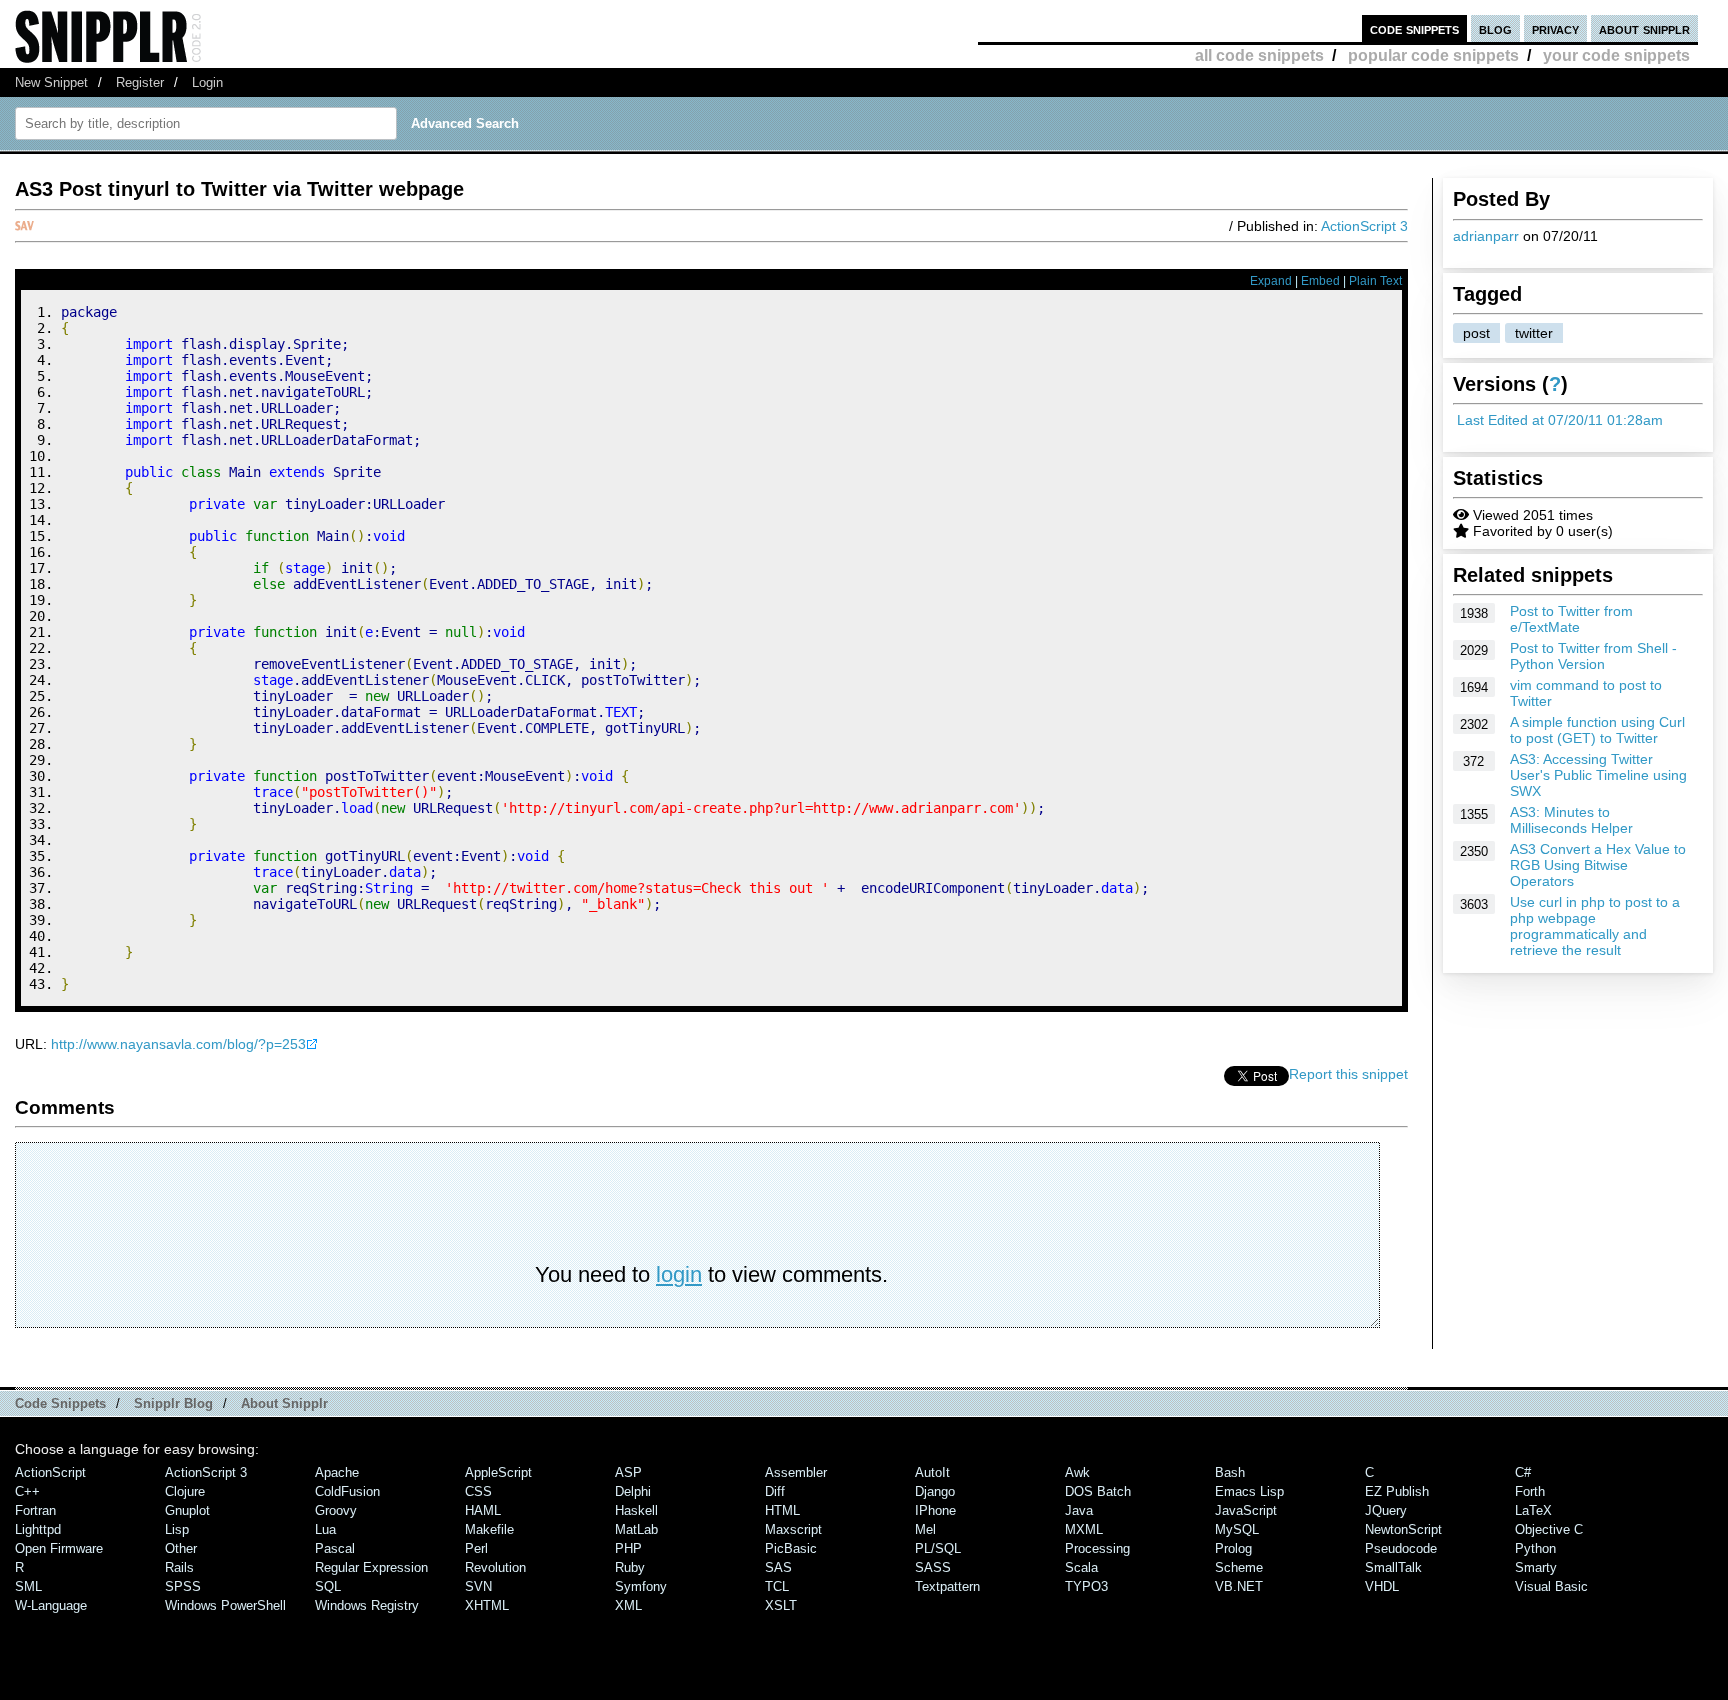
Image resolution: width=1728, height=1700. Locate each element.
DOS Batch (1098, 1491)
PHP (628, 1548)
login (679, 1274)
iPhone (935, 1510)
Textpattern (947, 1586)
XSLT (781, 1605)
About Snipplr (284, 1403)
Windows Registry (367, 1605)
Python (1535, 1548)
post (1476, 333)
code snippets (1414, 28)
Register (140, 82)
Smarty (1536, 1567)
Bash (1230, 1472)
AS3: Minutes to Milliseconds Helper (1571, 820)
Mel (925, 1529)
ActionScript (50, 1472)
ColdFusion (347, 1491)
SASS (933, 1567)
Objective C (1549, 1529)
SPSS (183, 1586)
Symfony (641, 1586)
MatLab (636, 1529)
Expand (1271, 281)
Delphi (633, 1491)
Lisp (177, 1529)
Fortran (35, 1510)
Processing (1097, 1548)
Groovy (336, 1510)
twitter (1534, 333)
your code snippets (1616, 55)
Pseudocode (1401, 1548)
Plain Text (1375, 281)
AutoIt (932, 1472)
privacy (1555, 28)
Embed (1320, 281)
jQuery (1386, 1510)
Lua (325, 1529)
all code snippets (1259, 55)
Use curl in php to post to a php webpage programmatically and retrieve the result (1595, 926)
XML (628, 1605)
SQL (328, 1586)
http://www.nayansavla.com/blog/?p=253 (178, 1044)
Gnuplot (187, 1510)
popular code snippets (1433, 55)
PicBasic (791, 1548)
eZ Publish (1397, 1491)
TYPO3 (1086, 1586)
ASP (628, 1472)
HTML (782, 1510)
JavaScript (1246, 1510)
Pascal (335, 1548)
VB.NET (1239, 1586)
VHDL (1382, 1586)
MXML (1084, 1529)
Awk (1077, 1472)
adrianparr (1486, 236)
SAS (778, 1567)
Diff (775, 1491)
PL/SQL (938, 1548)
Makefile (489, 1529)
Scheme (1239, 1567)
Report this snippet (1348, 1074)
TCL (777, 1586)
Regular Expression (371, 1567)
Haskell (636, 1510)
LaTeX (1533, 1510)
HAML (483, 1510)
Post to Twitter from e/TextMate (1571, 619)
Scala (1081, 1567)
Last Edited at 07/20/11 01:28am (1560, 420)
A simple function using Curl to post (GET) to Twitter (1597, 730)
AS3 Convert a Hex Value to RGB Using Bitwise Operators (1598, 865)
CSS (478, 1491)
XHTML (487, 1605)
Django (935, 1491)
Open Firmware (59, 1548)
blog (1495, 28)
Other (181, 1548)
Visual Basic (1551, 1586)
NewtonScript (1403, 1529)
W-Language (51, 1605)
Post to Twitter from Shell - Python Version (1593, 656)
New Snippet (51, 82)
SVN (478, 1586)
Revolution (495, 1567)
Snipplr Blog (173, 1403)
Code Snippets (60, 1403)
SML (28, 1586)
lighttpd (38, 1529)
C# (1523, 1472)
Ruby (630, 1567)
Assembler (796, 1472)
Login (207, 82)
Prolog (1233, 1548)
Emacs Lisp (1249, 1491)
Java (1079, 1510)
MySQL (1237, 1529)
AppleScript (498, 1472)
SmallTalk (1393, 1567)
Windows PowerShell (225, 1605)
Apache (337, 1472)
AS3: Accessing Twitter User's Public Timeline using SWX (1598, 775)
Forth (1530, 1491)
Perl (476, 1548)
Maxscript (793, 1529)
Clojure (185, 1491)
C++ (27, 1491)
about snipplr (1644, 28)
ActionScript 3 (1364, 226)
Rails (179, 1567)
